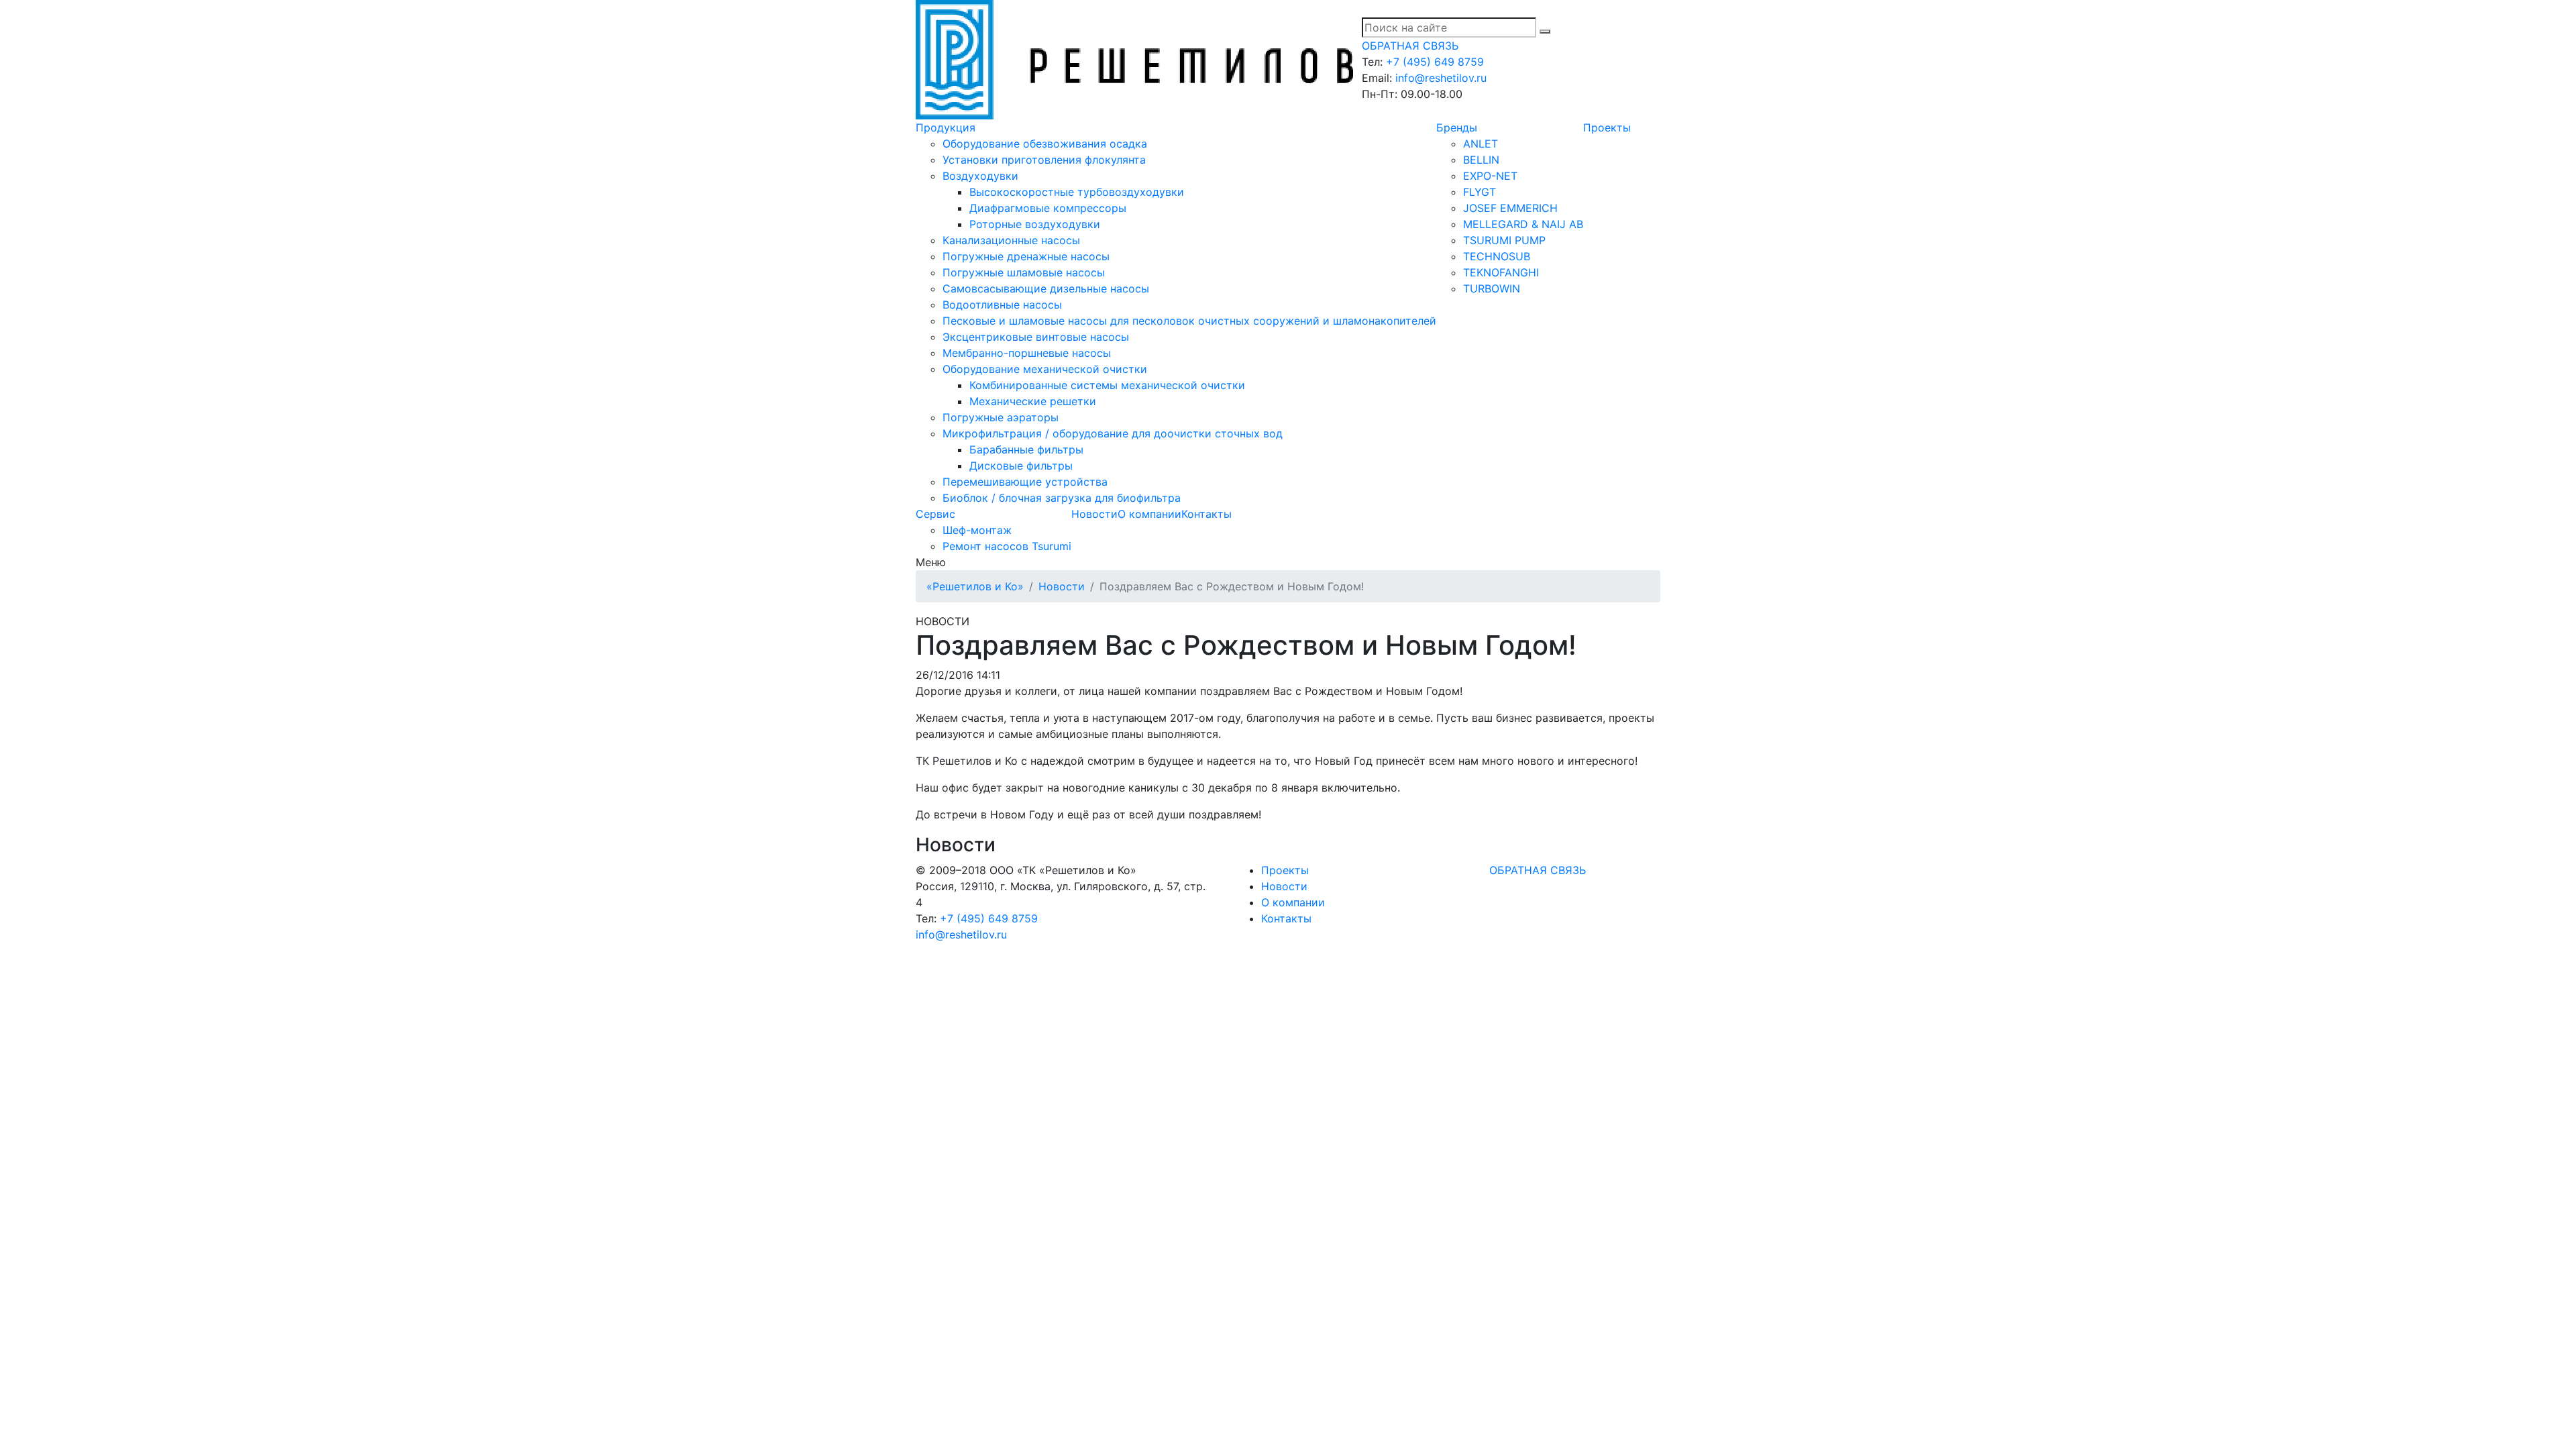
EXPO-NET (1490, 176)
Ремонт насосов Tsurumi (1007, 546)
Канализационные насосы (1011, 240)
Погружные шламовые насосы (1024, 272)
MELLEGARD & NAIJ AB (1523, 224)
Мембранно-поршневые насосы (1027, 353)
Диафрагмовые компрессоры (1048, 208)
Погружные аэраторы (1001, 417)
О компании (1149, 514)
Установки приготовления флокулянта (1044, 160)
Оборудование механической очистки (1045, 369)
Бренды (1457, 127)
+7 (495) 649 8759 (1435, 62)
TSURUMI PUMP (1504, 240)
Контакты (1206, 514)
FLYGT (1480, 192)
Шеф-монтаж (977, 530)
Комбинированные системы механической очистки (1107, 385)
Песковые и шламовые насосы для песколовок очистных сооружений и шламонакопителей (1189, 321)
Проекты (1607, 127)
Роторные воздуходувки (1035, 224)
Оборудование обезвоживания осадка (1045, 144)
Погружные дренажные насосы (1026, 256)
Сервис (935, 514)
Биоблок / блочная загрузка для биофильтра (1062, 498)
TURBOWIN (1492, 288)
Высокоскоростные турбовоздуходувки (1077, 192)
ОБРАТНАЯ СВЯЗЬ (1410, 46)
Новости (1094, 514)
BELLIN (1481, 160)
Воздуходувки (980, 176)
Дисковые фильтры (1021, 466)
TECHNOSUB (1497, 256)
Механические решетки (1033, 401)
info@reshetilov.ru (1441, 78)
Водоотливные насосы (1002, 305)
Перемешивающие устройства (1025, 482)
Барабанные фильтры (1026, 449)
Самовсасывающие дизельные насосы (1046, 288)
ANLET (1481, 144)
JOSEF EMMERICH (1510, 208)
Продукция (946, 127)
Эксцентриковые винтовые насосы (1036, 337)
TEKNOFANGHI (1501, 272)
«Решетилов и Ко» (975, 586)
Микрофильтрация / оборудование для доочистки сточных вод (1113, 433)
